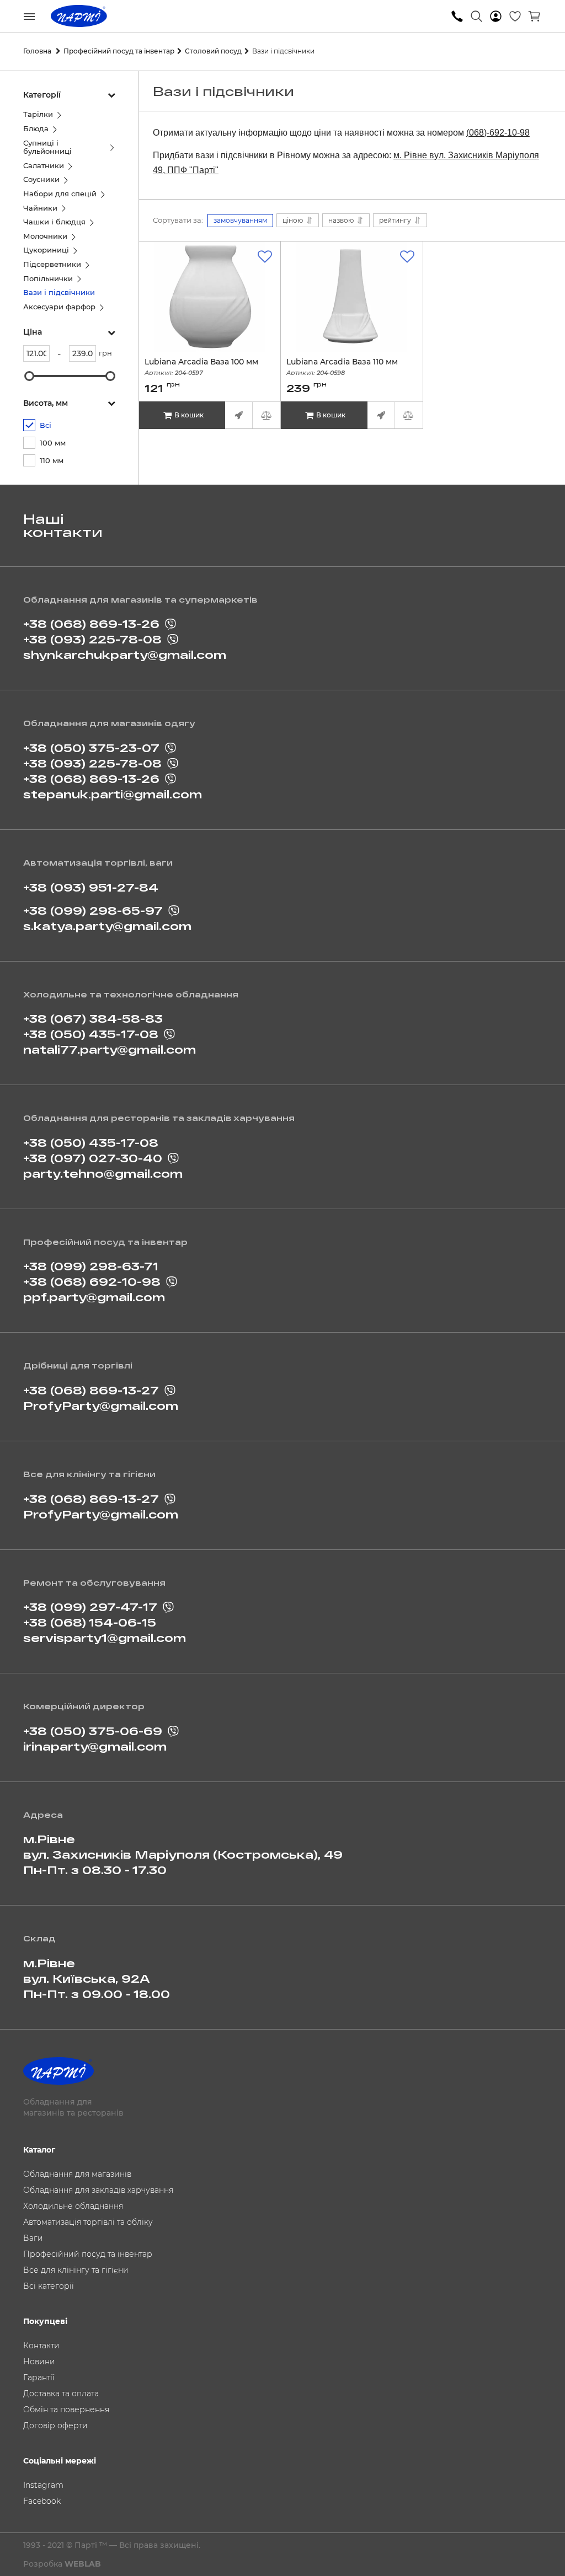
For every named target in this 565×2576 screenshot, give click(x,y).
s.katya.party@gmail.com (107, 926)
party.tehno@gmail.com (103, 1173)
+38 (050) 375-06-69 (93, 1731)
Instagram (43, 2485)
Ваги (33, 2238)
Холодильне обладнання (73, 2206)
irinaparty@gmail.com (95, 1746)
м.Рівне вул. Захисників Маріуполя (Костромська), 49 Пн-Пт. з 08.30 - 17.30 (183, 1854)
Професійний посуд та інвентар (88, 2254)
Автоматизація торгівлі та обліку (88, 2222)
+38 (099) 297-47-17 (90, 1607)
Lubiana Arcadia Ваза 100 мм (201, 367)
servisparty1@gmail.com (105, 1638)
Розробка (62, 2564)
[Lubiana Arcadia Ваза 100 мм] (210, 297)
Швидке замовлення (239, 415)
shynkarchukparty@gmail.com (125, 654)
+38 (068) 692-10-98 (92, 1281)
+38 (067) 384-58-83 (93, 1018)
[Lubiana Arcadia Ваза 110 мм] (351, 297)
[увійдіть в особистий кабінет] (496, 17)
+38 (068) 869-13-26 (91, 624)
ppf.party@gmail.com (94, 1297)
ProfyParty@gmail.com (101, 1405)
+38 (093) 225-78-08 (92, 639)
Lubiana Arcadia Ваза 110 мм (342, 367)
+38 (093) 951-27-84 (91, 887)
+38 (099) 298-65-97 (93, 910)
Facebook (42, 2501)
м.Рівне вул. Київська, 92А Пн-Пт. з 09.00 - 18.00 (97, 1978)
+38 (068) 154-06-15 (90, 1622)
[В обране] (265, 257)
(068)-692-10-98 (498, 133)
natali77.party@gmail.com (110, 1049)
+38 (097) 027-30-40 (93, 1158)
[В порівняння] (266, 415)
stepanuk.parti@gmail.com (113, 794)
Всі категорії (49, 2286)
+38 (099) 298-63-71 (91, 1266)
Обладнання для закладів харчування (98, 2190)
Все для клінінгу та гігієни (76, 2270)
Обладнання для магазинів (77, 2174)
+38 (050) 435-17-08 (91, 1034)
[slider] (29, 376)
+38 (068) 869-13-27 (91, 1390)
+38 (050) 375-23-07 (91, 748)
